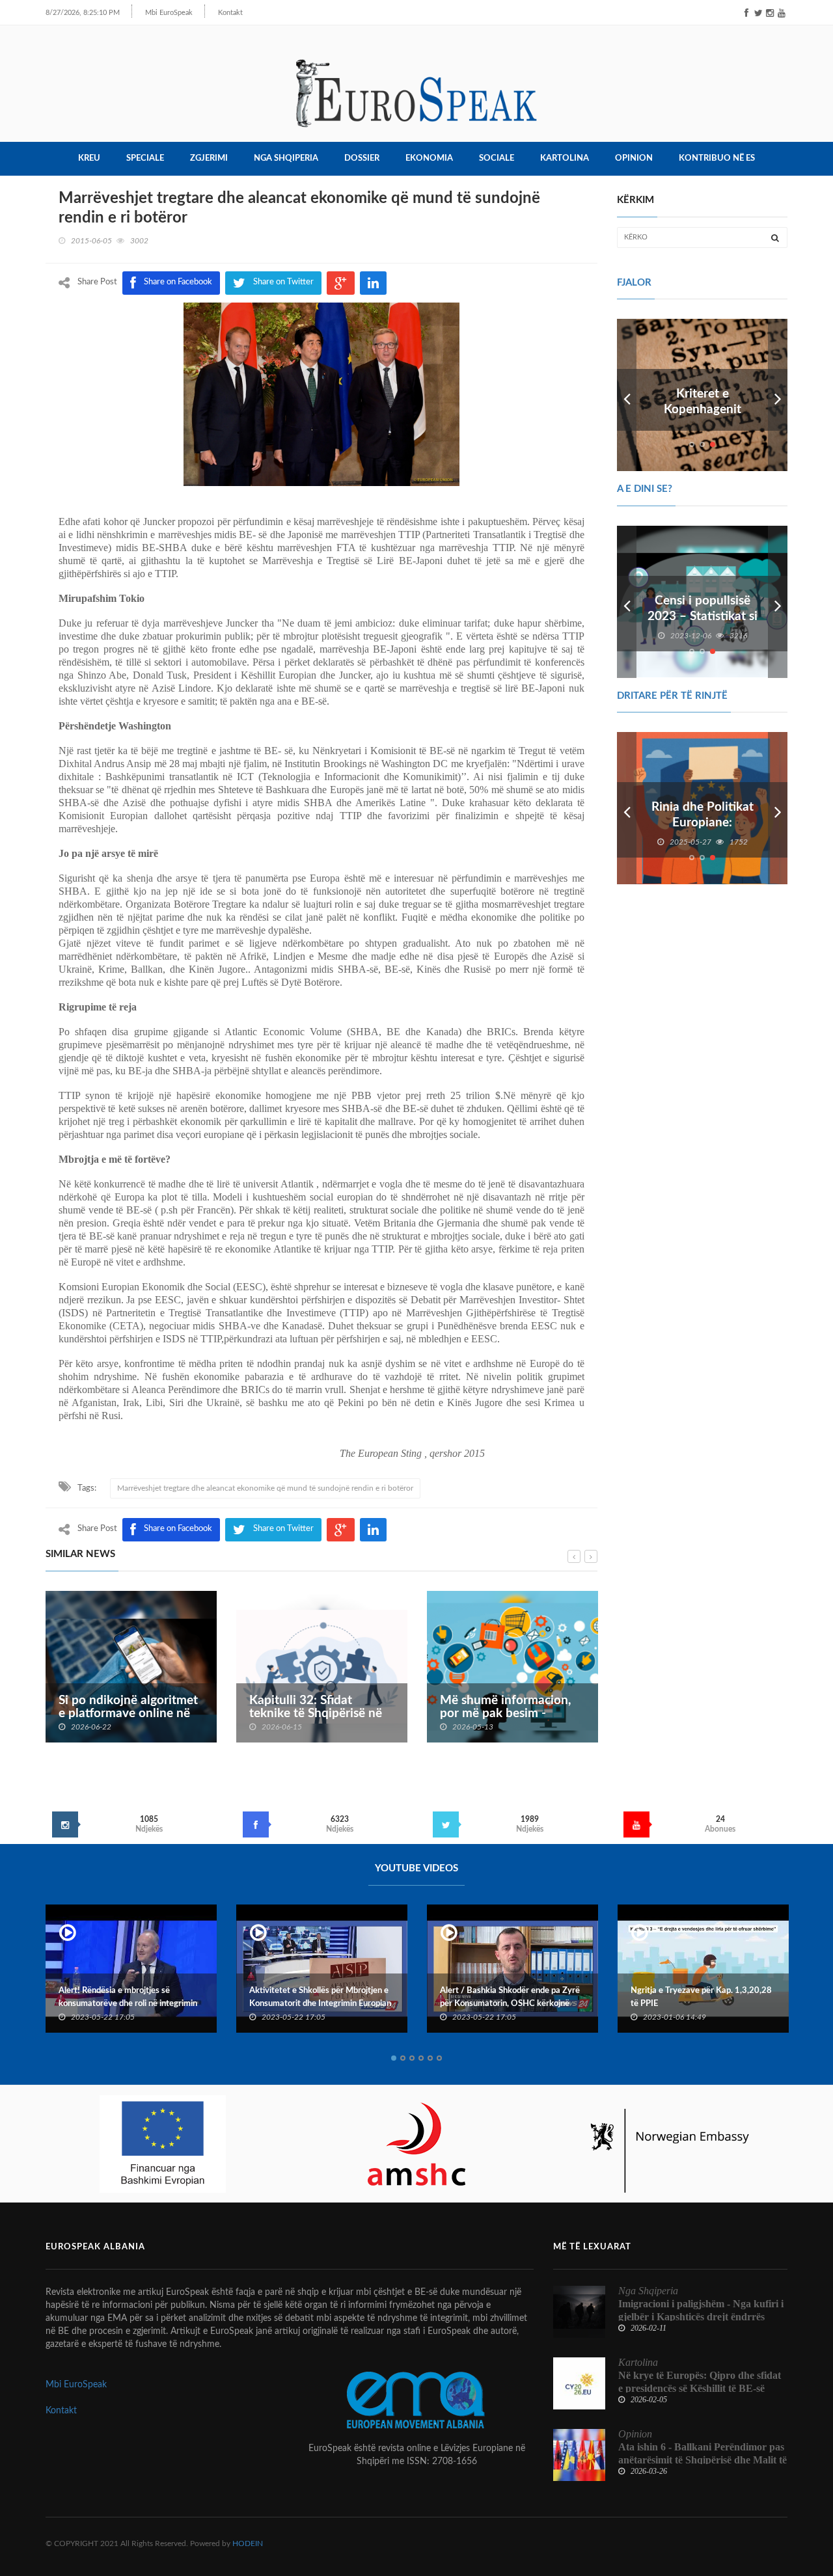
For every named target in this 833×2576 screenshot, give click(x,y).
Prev (627, 395)
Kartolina (565, 158)
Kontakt (230, 13)
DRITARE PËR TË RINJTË (672, 696)
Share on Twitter (283, 1529)
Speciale (145, 158)
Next (778, 395)
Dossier (362, 158)
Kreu (89, 158)
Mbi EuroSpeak (169, 13)
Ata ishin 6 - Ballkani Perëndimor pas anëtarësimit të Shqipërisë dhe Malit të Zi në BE (703, 2460)
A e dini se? (645, 489)
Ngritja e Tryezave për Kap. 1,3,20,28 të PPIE (511, 1997)
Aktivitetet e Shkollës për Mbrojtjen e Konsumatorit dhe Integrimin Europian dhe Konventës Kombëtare (130, 2004)
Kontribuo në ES (717, 158)
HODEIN (248, 2543)
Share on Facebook (178, 1529)
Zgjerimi (209, 158)
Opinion (634, 158)
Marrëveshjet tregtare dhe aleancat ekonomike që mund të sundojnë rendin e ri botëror (265, 1488)
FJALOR (634, 283)
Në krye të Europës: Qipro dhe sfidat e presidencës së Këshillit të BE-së (700, 2382)
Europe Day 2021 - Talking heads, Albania (694, 1997)
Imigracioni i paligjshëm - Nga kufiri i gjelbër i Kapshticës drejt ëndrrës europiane (701, 2317)
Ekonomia (429, 158)
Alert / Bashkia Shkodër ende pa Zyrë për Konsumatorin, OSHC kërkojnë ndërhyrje (319, 2004)
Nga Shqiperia (286, 158)
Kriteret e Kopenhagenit (703, 402)
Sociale (497, 158)
